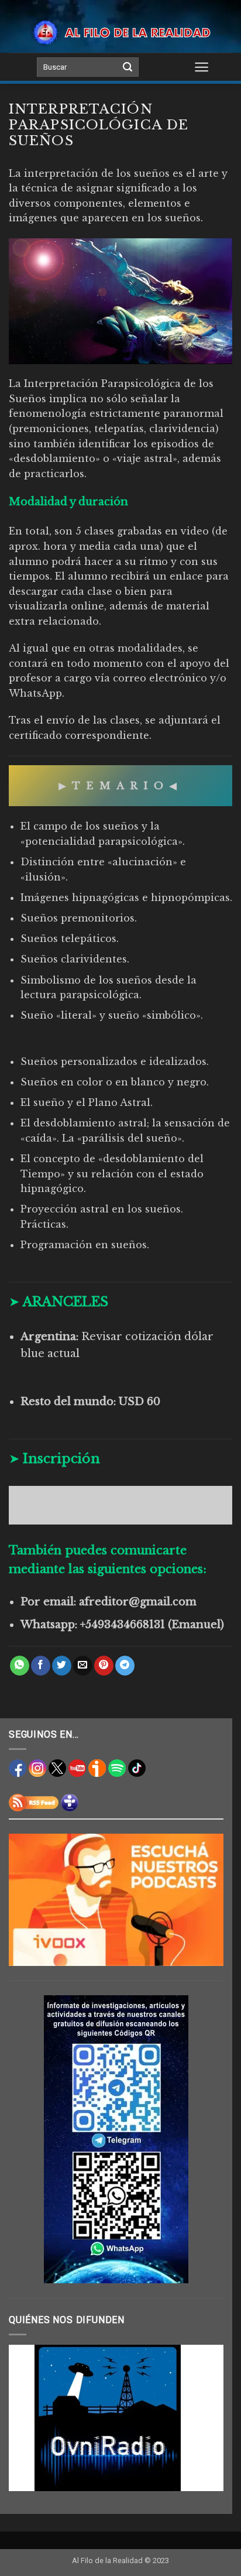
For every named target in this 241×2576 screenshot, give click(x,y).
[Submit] (128, 67)
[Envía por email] (83, 1666)
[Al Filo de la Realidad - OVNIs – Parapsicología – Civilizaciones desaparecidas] (120, 32)
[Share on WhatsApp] (20, 1666)
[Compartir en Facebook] (41, 1666)
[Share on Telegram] (125, 1666)
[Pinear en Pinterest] (104, 1666)
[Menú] (202, 67)
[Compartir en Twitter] (62, 1666)
